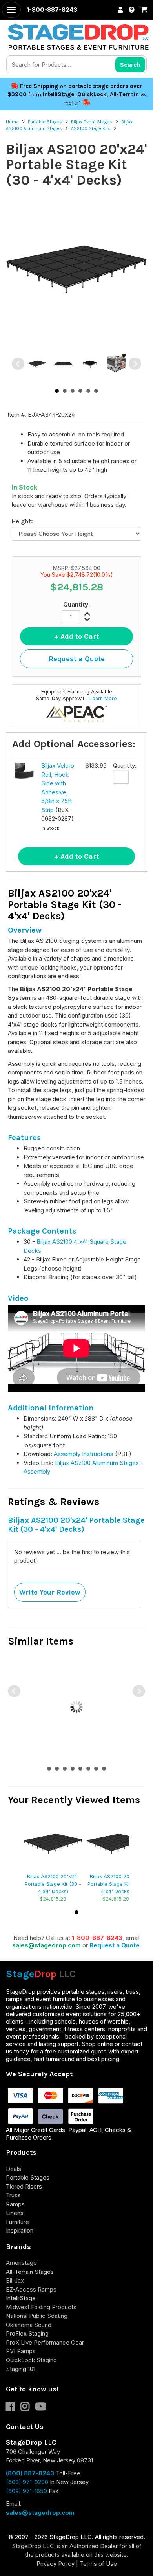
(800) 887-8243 (30, 2473)
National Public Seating (37, 2316)
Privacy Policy (56, 2564)
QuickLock (92, 94)
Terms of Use (98, 2564)
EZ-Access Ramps (31, 2289)
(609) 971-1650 (26, 2491)
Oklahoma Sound (29, 2325)
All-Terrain (124, 94)
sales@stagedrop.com (46, 1945)
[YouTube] (43, 2408)
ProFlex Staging (27, 2333)
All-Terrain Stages (30, 2272)
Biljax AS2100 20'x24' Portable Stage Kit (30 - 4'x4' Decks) (53, 1884)
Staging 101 (21, 2369)
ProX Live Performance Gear (45, 2342)
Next (135, 364)
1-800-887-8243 (97, 1938)
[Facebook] (13, 2408)
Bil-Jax (15, 2280)
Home (12, 122)
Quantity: (76, 604)
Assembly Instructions (84, 1454)
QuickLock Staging (31, 2360)
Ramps (15, 2204)
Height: (22, 521)
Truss (13, 2195)
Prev (18, 364)
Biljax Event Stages (92, 122)
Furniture (17, 2222)
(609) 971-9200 (27, 2482)
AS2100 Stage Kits (91, 128)
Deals (14, 2169)
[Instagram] (28, 2408)
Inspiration (20, 2230)
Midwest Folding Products (41, 2307)
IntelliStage (58, 94)
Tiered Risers (24, 2186)
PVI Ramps (21, 2351)
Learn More (103, 698)
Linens (15, 2213)
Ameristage (21, 2263)
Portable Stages (45, 122)
